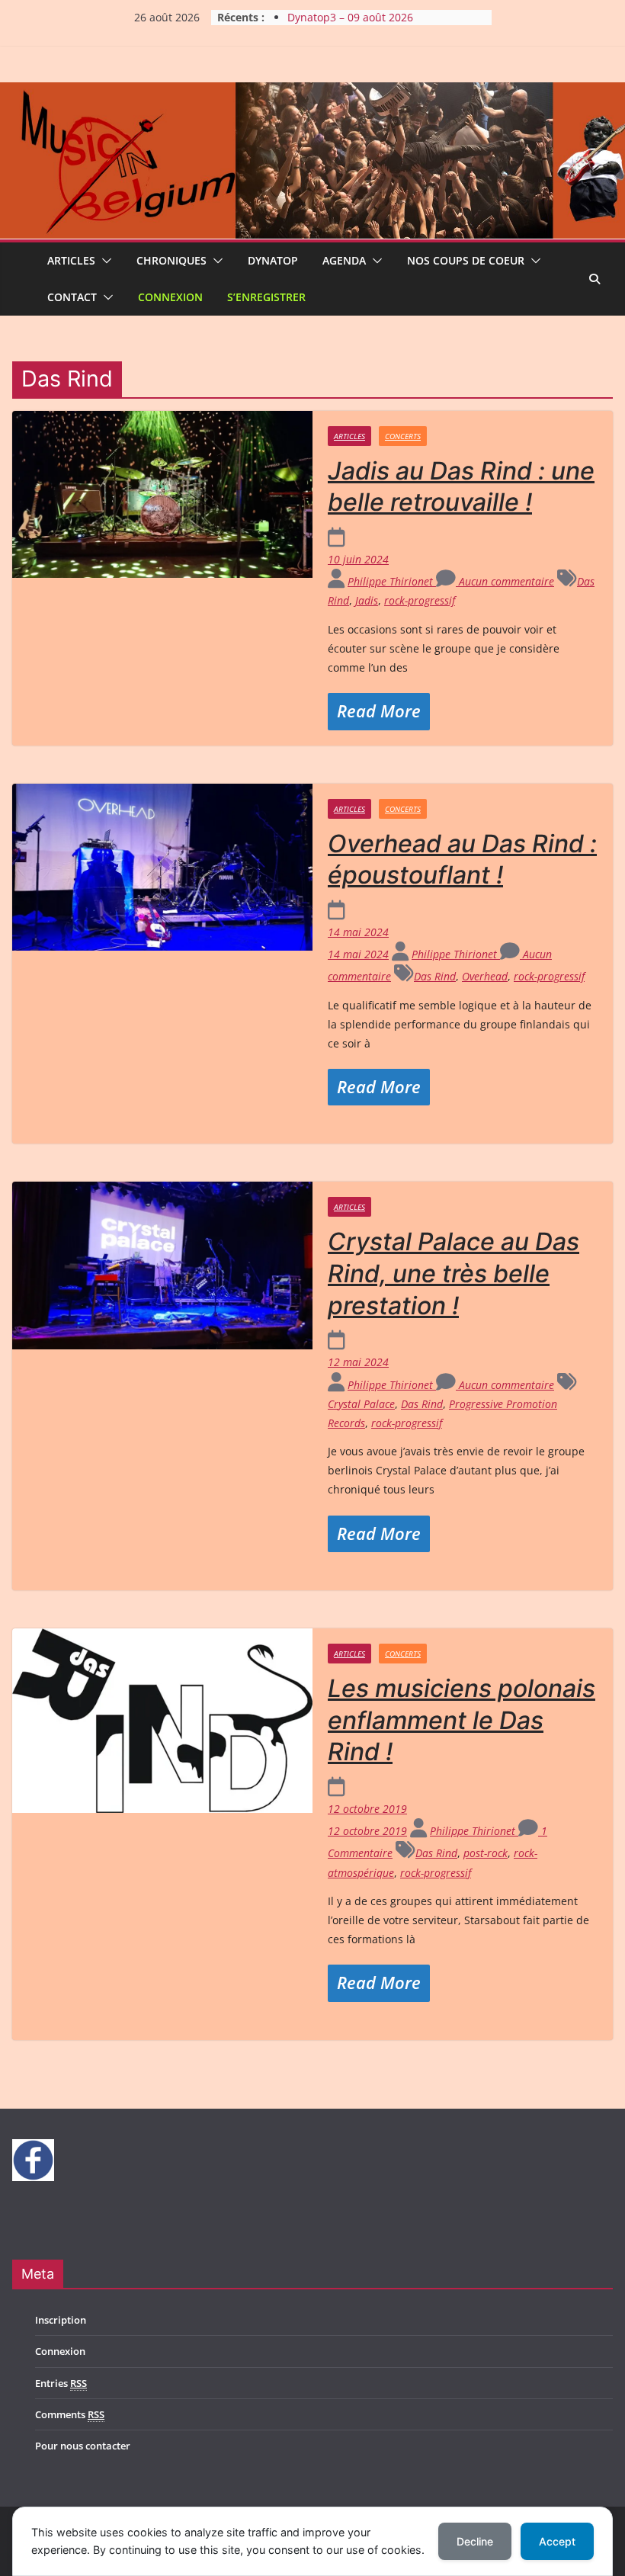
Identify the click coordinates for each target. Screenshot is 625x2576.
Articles (71, 260)
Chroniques (171, 260)
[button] (104, 261)
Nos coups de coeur (466, 260)
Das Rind (435, 976)
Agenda (344, 260)
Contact (72, 297)
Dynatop (273, 260)
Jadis (367, 600)
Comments (70, 2414)
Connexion (170, 297)
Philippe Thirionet (392, 581)
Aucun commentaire (505, 581)
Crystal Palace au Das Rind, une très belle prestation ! (454, 1273)
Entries (61, 2383)
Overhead (485, 976)
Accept (557, 2541)
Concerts (403, 436)
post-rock (486, 1853)
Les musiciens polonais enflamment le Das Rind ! (462, 1720)
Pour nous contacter (83, 2446)
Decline (475, 2541)
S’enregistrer (266, 297)
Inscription (61, 2320)
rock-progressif (420, 600)
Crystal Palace (361, 1404)
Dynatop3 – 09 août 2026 (350, 17)
